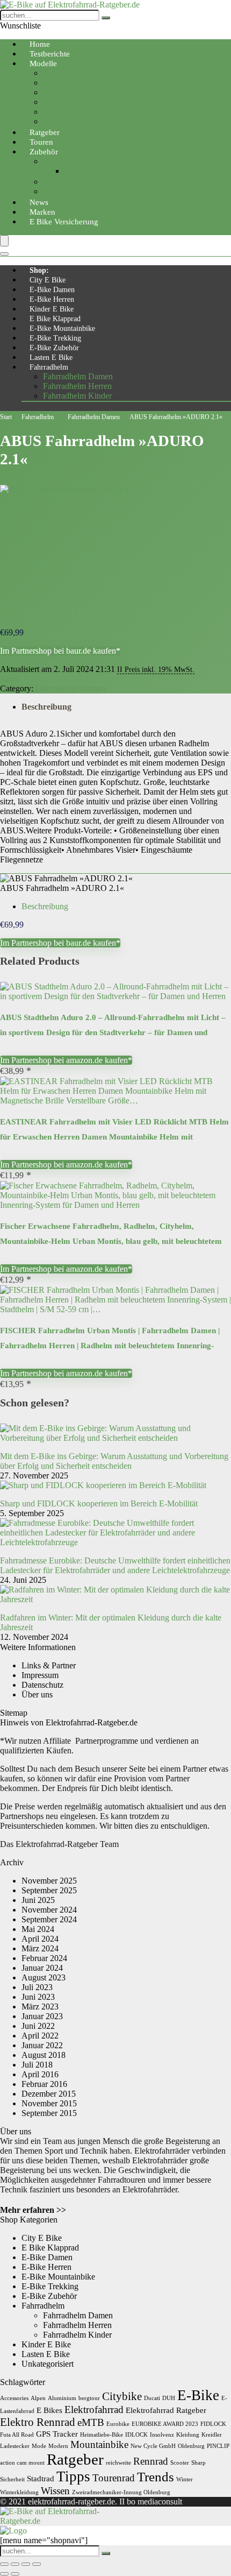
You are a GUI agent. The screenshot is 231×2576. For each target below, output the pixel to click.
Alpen (38, 2398)
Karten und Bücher (75, 191)
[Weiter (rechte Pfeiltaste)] (15, 2574)
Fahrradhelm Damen (78, 376)
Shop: (39, 270)
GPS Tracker (57, 2434)
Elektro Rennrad (38, 2422)
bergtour (89, 2398)
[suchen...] (106, 18)
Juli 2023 (37, 1987)
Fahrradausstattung (75, 182)
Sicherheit (12, 2479)
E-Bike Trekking (55, 338)
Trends (156, 2476)
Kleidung (188, 2435)
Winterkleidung (19, 2492)
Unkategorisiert (48, 2364)
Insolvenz (162, 2435)
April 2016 (40, 2074)
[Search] (4, 254)
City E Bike (48, 280)
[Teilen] (26, 2564)
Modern (58, 2446)
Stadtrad (41, 2478)
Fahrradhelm (49, 367)
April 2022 (40, 2036)
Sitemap (14, 1713)
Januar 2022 (42, 2045)
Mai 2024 (38, 1929)
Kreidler (212, 2435)
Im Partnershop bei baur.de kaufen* (60, 651)
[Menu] (4, 241)
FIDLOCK (213, 2424)
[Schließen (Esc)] (37, 2564)
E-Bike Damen (52, 290)
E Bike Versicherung (64, 222)
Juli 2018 (37, 2065)
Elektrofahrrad (94, 2409)
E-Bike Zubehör (54, 348)
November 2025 (49, 1881)
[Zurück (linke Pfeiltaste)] (4, 2574)
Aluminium (62, 2398)
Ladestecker (15, 2446)
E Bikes (49, 2410)
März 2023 (40, 2007)
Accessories (14, 2398)
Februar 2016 (44, 2084)
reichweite (118, 2463)
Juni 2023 (38, 1997)
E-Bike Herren (52, 299)
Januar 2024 (42, 1968)
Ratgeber (75, 2459)
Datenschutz (42, 1685)
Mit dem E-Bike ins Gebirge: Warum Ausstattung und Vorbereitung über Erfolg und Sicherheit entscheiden (114, 1461)
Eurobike (118, 2424)
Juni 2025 (38, 1900)
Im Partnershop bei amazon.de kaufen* (66, 1060)
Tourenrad (60, 102)
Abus (9, 679)
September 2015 (49, 2113)
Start (6, 417)
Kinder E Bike (52, 309)
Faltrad (55, 92)
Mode (39, 2446)
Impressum (40, 1675)
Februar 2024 (44, 1958)
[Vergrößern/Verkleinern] (4, 2564)
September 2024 (49, 1919)
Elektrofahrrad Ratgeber (166, 2410)
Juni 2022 (38, 2026)
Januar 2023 (42, 2016)
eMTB (91, 2422)
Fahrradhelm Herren (77, 386)
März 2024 (40, 1948)
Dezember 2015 (49, 2094)
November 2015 (49, 2103)
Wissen (55, 2491)
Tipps (73, 2476)
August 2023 (44, 1977)
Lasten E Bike (51, 358)
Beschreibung (46, 707)
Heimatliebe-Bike (102, 2435)
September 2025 (49, 1890)
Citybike (57, 73)
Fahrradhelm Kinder (77, 396)
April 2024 (40, 1939)
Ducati (152, 2398)
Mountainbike (67, 83)
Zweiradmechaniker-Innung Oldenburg (121, 2492)
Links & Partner (49, 1665)
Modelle (43, 63)
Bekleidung (63, 161)
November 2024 (49, 1910)
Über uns (37, 1694)
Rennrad (57, 112)
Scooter (180, 2463)
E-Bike (198, 2395)
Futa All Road (17, 2435)
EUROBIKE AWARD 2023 (165, 2424)
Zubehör (44, 152)
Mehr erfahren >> (33, 2210)
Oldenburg (191, 2446)
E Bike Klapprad (55, 319)
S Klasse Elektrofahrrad (83, 121)
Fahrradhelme (88, 171)
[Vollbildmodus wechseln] (15, 2564)
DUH (169, 2398)
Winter (185, 2479)
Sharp (198, 2463)
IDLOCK (136, 2435)
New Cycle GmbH (153, 2446)
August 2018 (44, 2055)
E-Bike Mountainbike (62, 328)
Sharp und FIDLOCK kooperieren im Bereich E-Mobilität (99, 1503)
